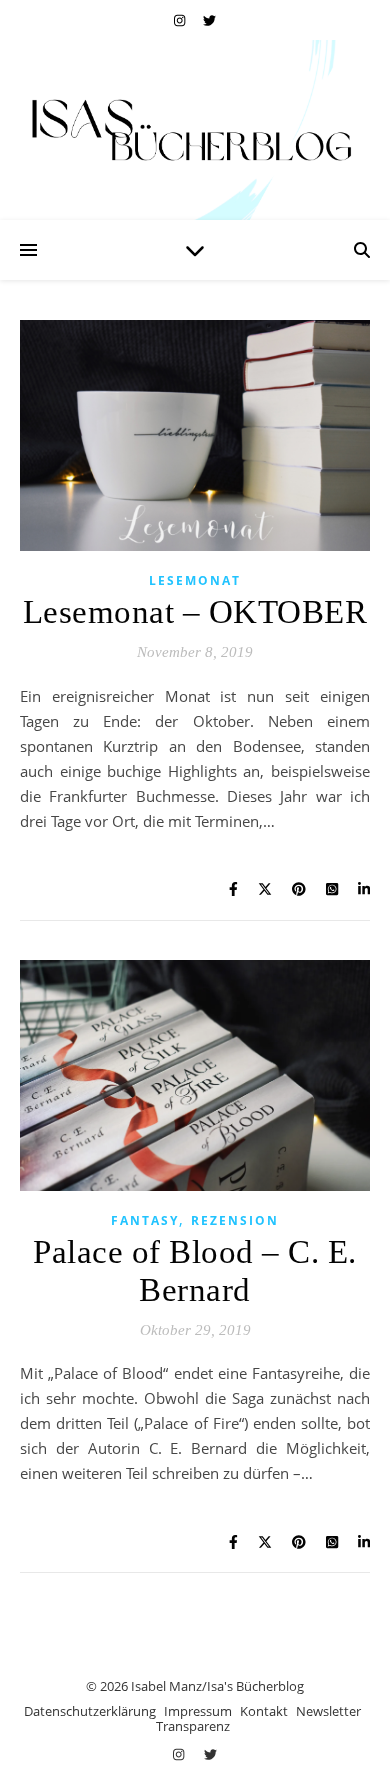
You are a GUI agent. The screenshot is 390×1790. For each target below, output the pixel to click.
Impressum (198, 1711)
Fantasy (145, 1220)
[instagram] (181, 20)
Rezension (235, 1220)
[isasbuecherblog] (195, 130)
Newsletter (328, 1711)
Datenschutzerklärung (90, 1711)
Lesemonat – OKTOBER (195, 612)
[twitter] (209, 20)
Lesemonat (195, 580)
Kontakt (264, 1711)
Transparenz (193, 1726)
